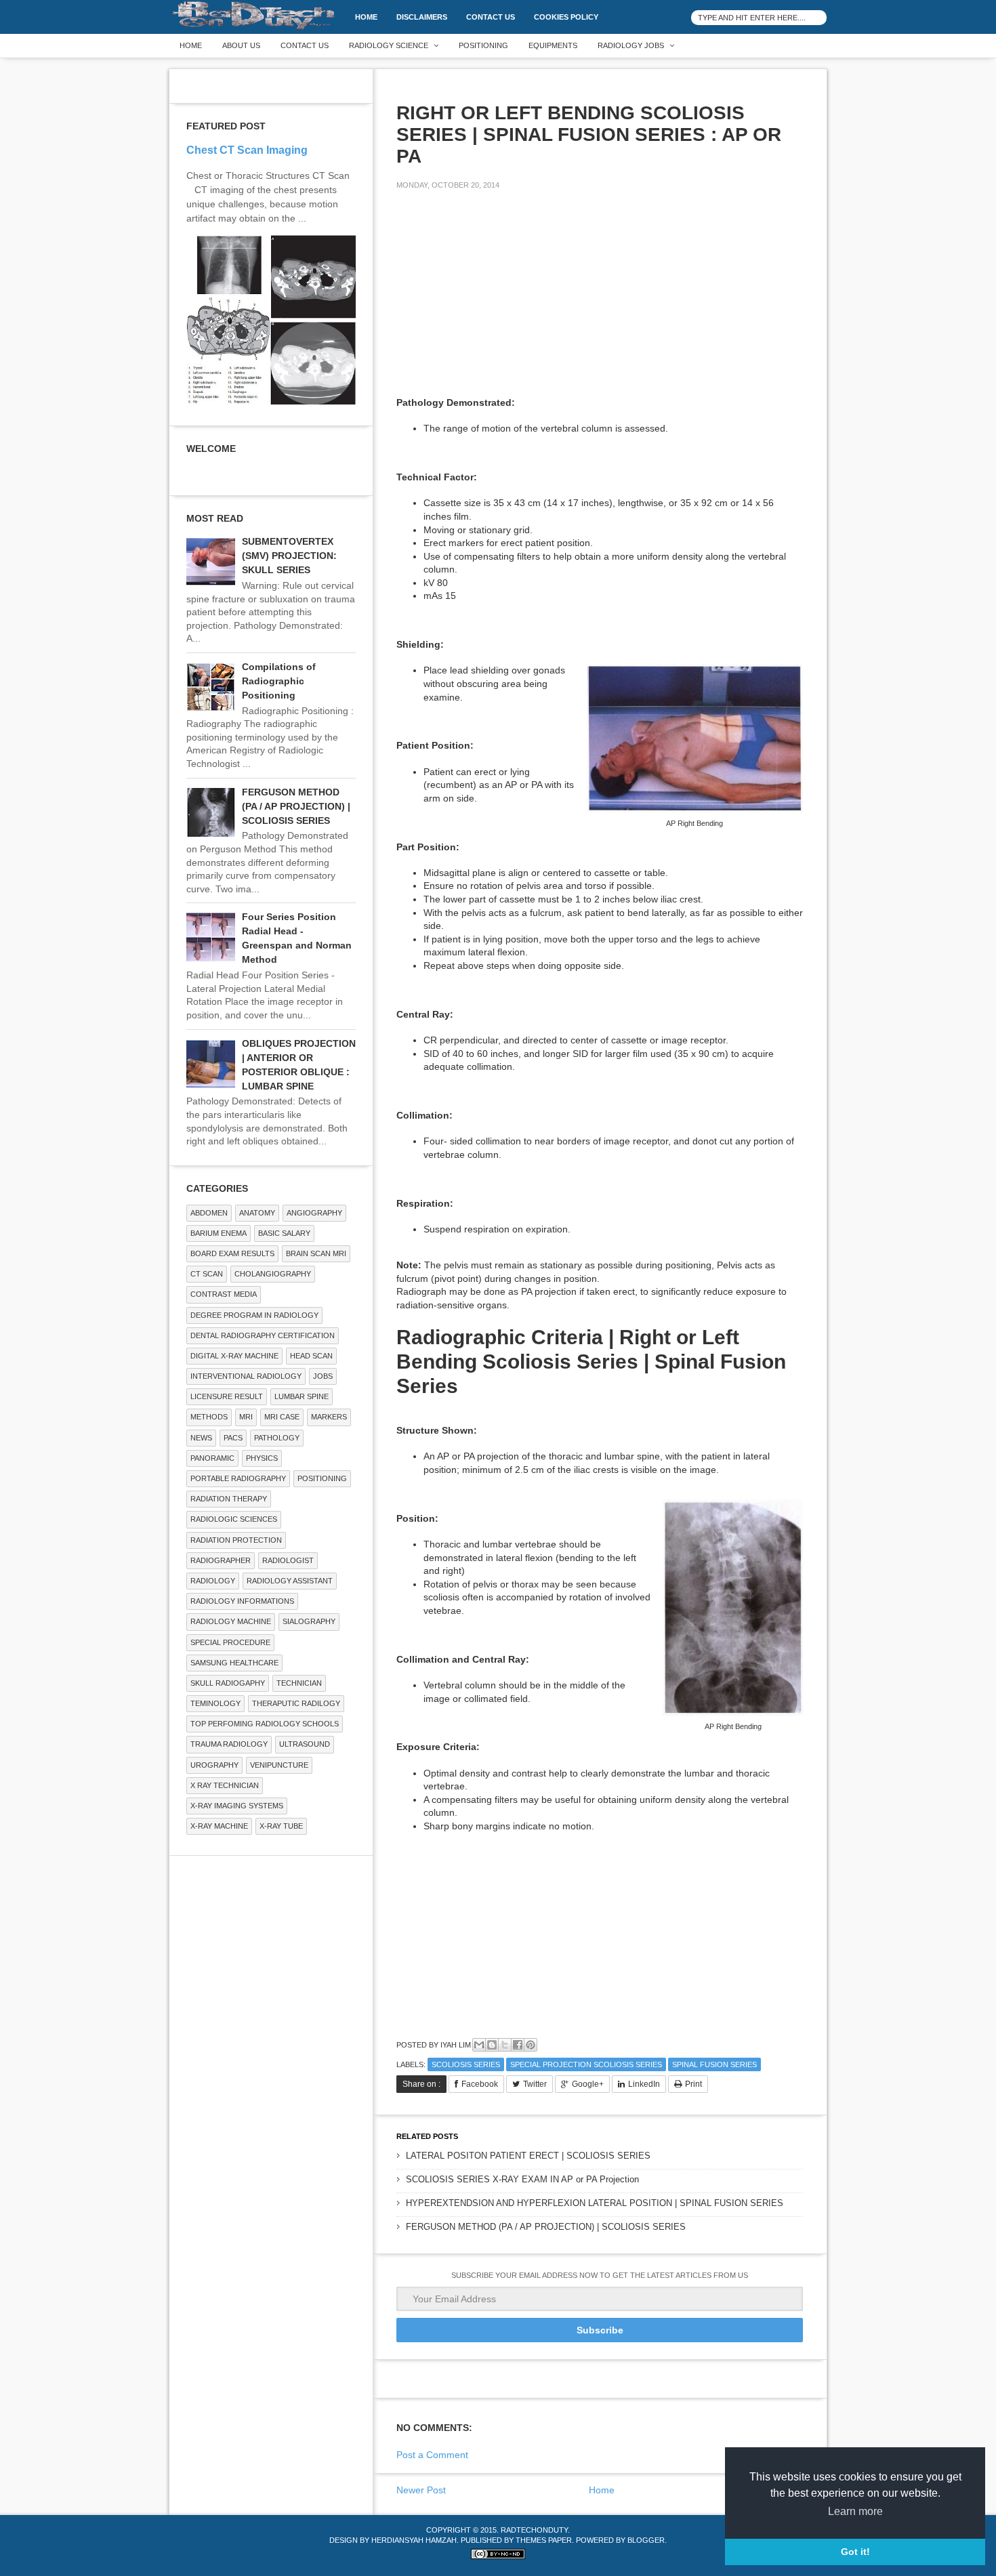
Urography (214, 1765)
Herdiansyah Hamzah (414, 2540)
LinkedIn (644, 2084)
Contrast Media (224, 1294)
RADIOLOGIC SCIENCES (234, 1519)
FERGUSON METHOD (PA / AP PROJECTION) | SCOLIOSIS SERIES (546, 2227)
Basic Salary (284, 1233)
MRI (246, 1417)
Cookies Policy (566, 17)
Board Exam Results (232, 1253)
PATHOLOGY (277, 1438)
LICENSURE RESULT (227, 1396)
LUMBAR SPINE (302, 1396)
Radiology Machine (231, 1621)
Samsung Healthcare (234, 1663)
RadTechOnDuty (534, 2530)
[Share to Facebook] (518, 2045)
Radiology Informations (242, 1601)
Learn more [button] (855, 2511)
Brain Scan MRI (316, 1253)
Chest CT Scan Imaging (247, 150)
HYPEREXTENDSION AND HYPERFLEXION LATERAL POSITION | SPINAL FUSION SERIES (595, 2203)
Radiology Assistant (290, 1581)
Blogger (646, 2540)
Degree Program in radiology (254, 1315)
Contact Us (491, 17)
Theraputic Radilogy (296, 1703)
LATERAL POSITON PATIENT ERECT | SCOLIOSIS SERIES (528, 2156)
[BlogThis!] (492, 2045)
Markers (329, 1417)
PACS (233, 1438)
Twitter (535, 2084)
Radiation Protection (236, 1540)
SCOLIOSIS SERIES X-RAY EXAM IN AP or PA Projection (522, 2179)
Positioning (483, 45)
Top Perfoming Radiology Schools (265, 1724)
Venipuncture (279, 1765)
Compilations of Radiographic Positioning (279, 681)
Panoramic (212, 1458)
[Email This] (479, 2045)
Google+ (588, 2084)
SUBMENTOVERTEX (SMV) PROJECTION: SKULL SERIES (289, 556)
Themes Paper (544, 2540)
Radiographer (221, 1560)
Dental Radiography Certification (263, 1335)
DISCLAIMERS (422, 17)
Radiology (213, 1581)
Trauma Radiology (229, 1744)
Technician (299, 1683)
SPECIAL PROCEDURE (230, 1642)
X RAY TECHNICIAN (225, 1785)
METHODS (209, 1417)
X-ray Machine (219, 1826)
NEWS (201, 1438)
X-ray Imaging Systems (237, 1806)
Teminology (215, 1703)
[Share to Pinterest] (531, 2045)
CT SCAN (207, 1274)
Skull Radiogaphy (228, 1683)
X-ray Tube (281, 1826)
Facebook (480, 2084)
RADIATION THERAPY (229, 1499)
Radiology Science (389, 45)
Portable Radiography (238, 1478)
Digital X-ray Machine (234, 1356)
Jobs (323, 1376)
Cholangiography (273, 1274)
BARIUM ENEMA (219, 1233)
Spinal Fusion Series (714, 2064)
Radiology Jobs (631, 45)
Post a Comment (432, 2455)
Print (693, 2084)
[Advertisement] (498, 295)
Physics (262, 1458)
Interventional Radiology (246, 1376)
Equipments (553, 45)
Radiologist (288, 1560)
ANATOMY (257, 1213)
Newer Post (421, 2490)
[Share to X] (505, 2045)
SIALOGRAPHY (309, 1621)
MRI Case (282, 1417)
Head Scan (311, 1356)
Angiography (314, 1213)
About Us (241, 45)
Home (366, 17)
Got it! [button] (855, 2552)
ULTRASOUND (305, 1744)
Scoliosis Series (466, 2064)
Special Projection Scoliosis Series (586, 2064)
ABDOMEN (209, 1213)
